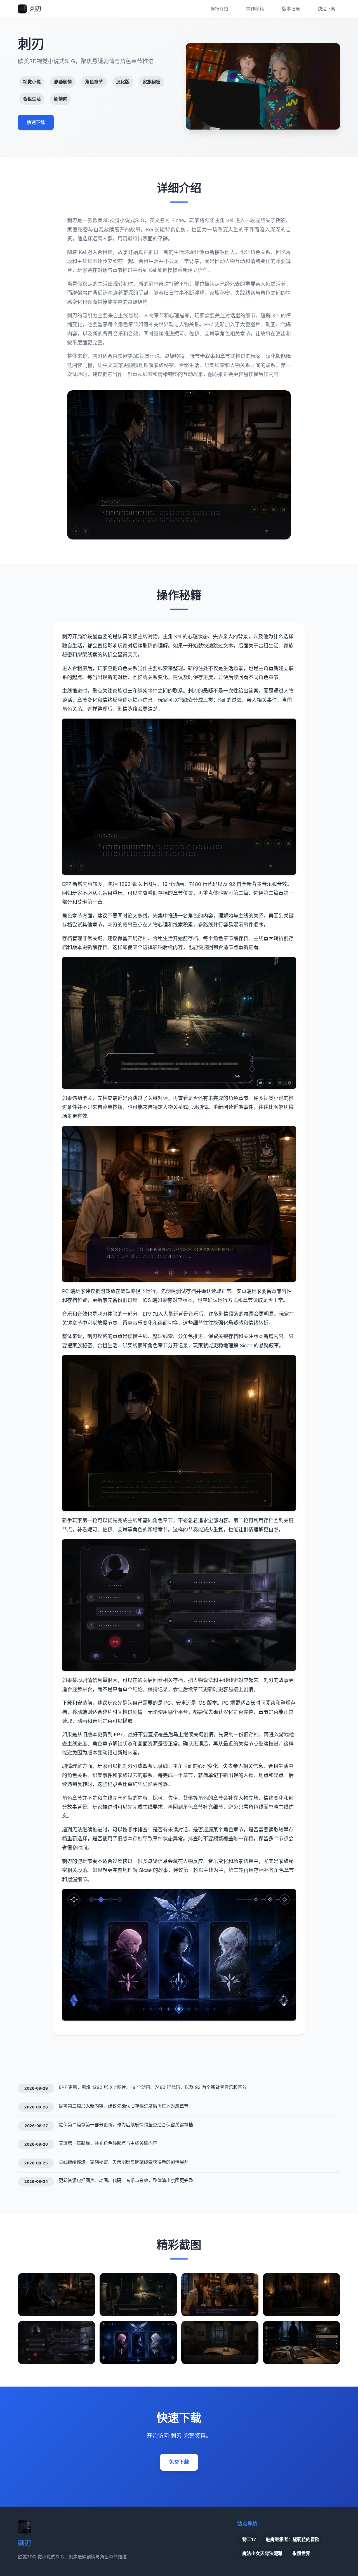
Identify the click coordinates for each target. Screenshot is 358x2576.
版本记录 (291, 9)
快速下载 (327, 9)
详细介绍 (219, 9)
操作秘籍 (255, 9)
